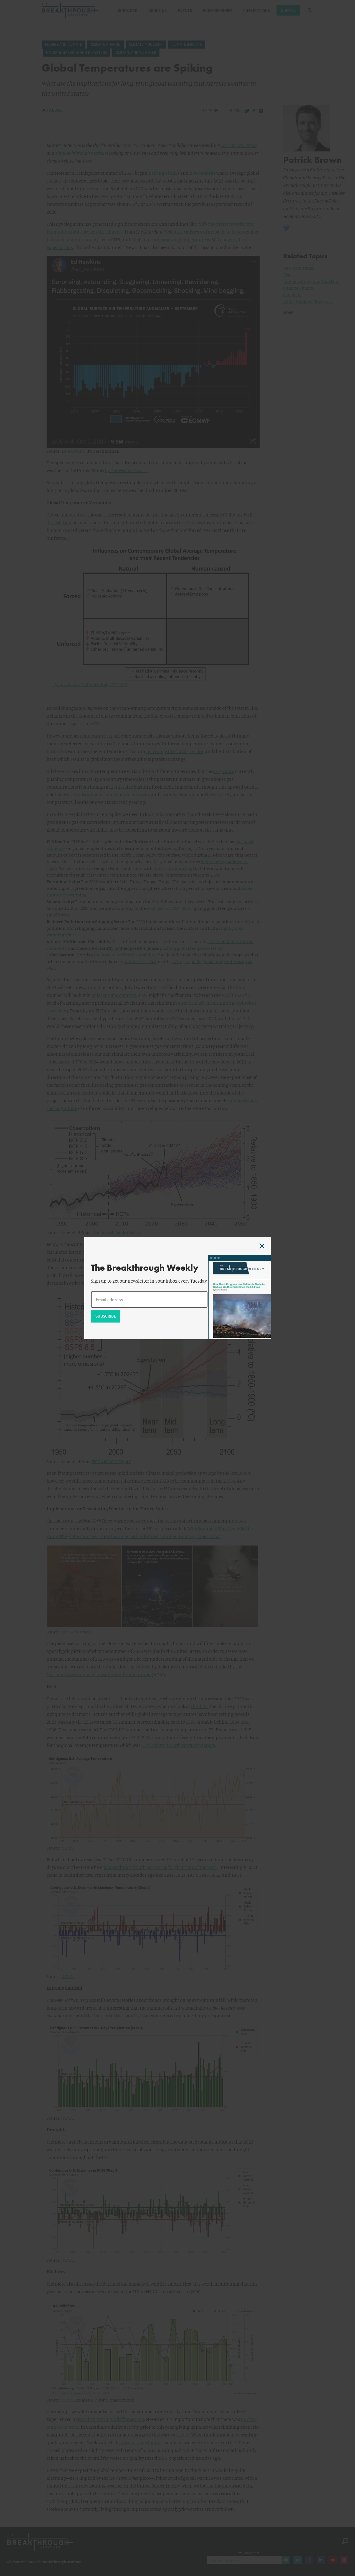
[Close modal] (262, 1246)
